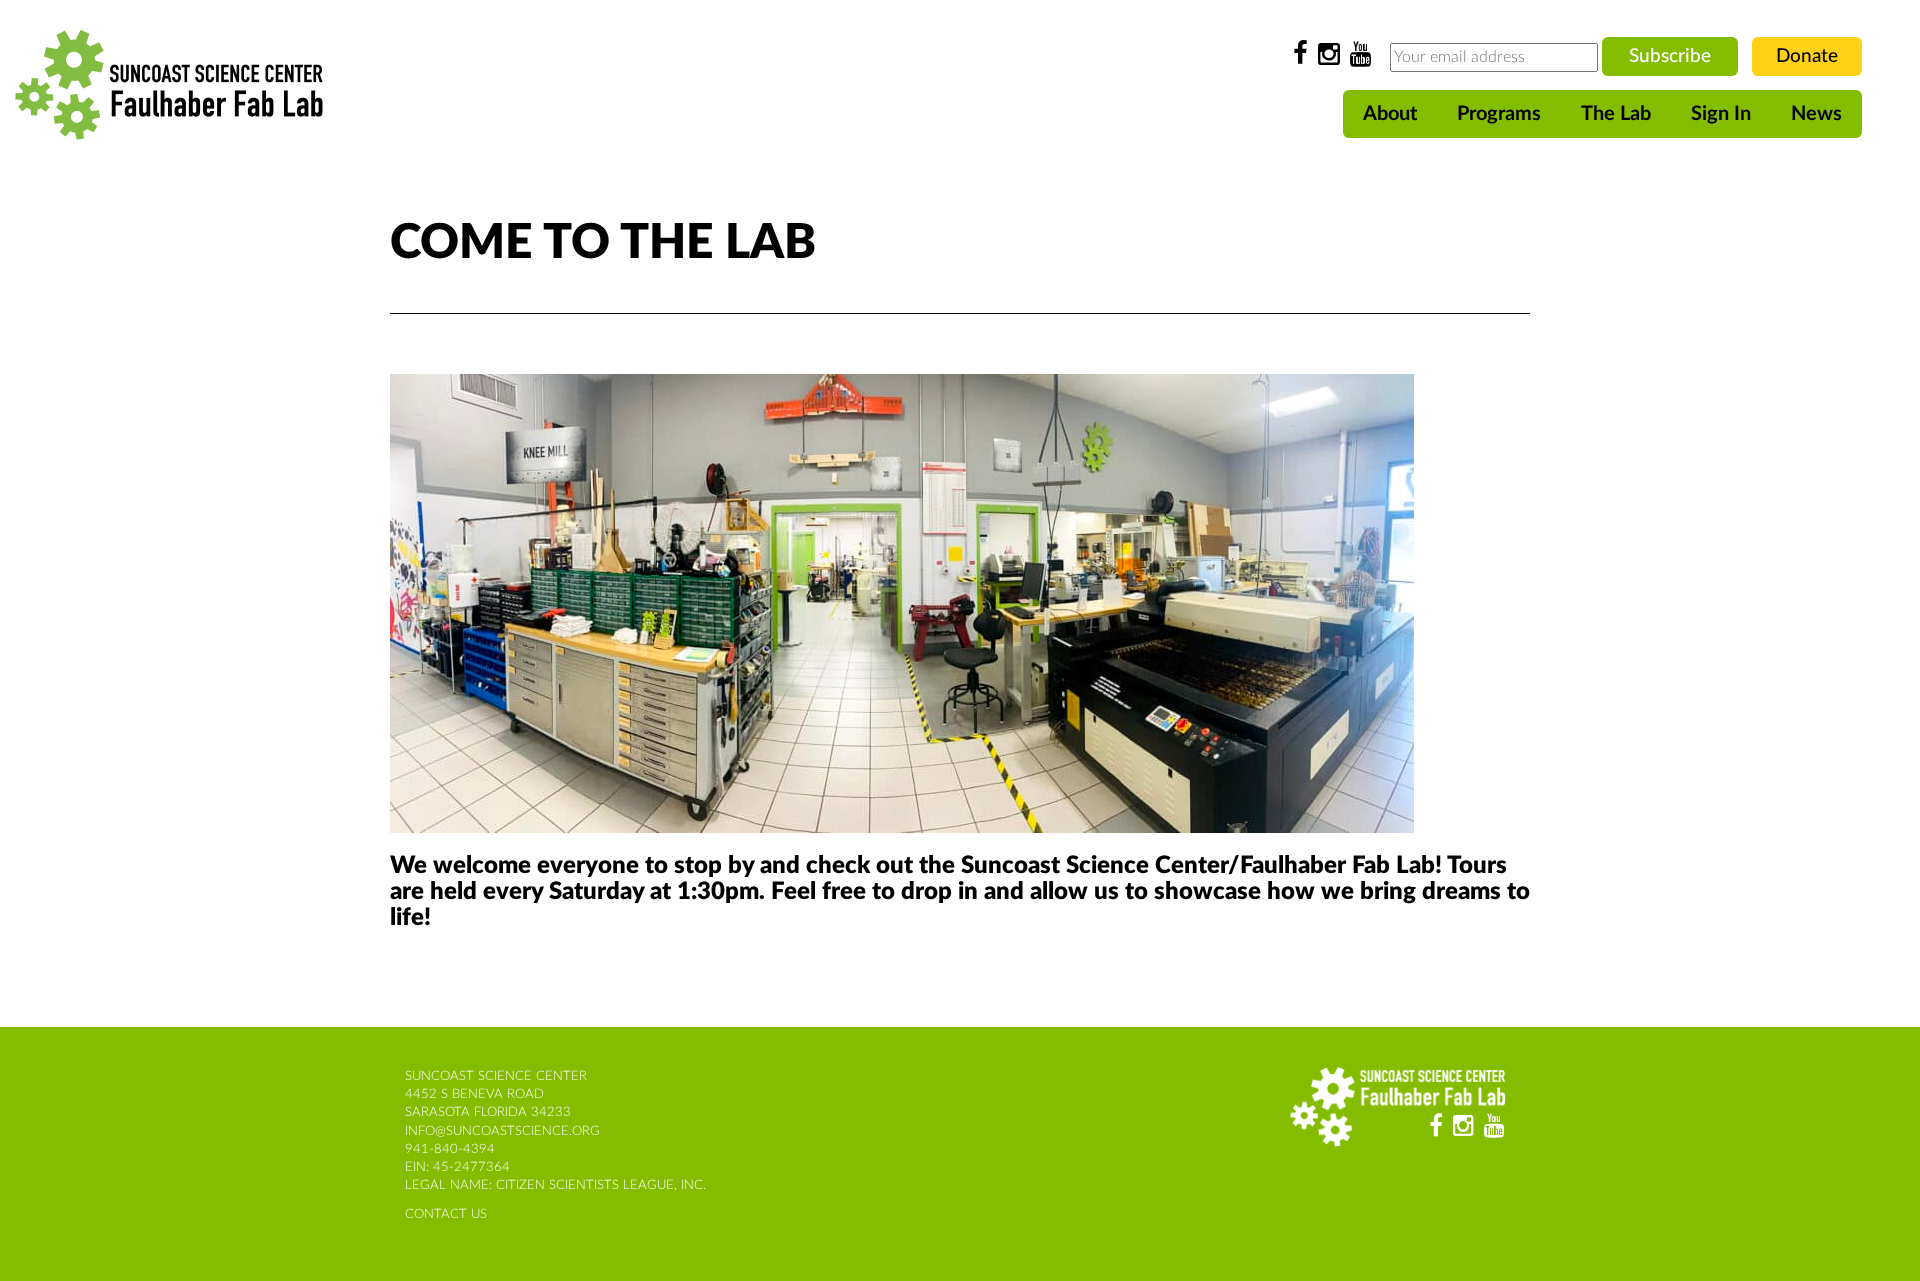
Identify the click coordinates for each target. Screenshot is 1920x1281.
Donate (1807, 56)
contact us (446, 1214)
